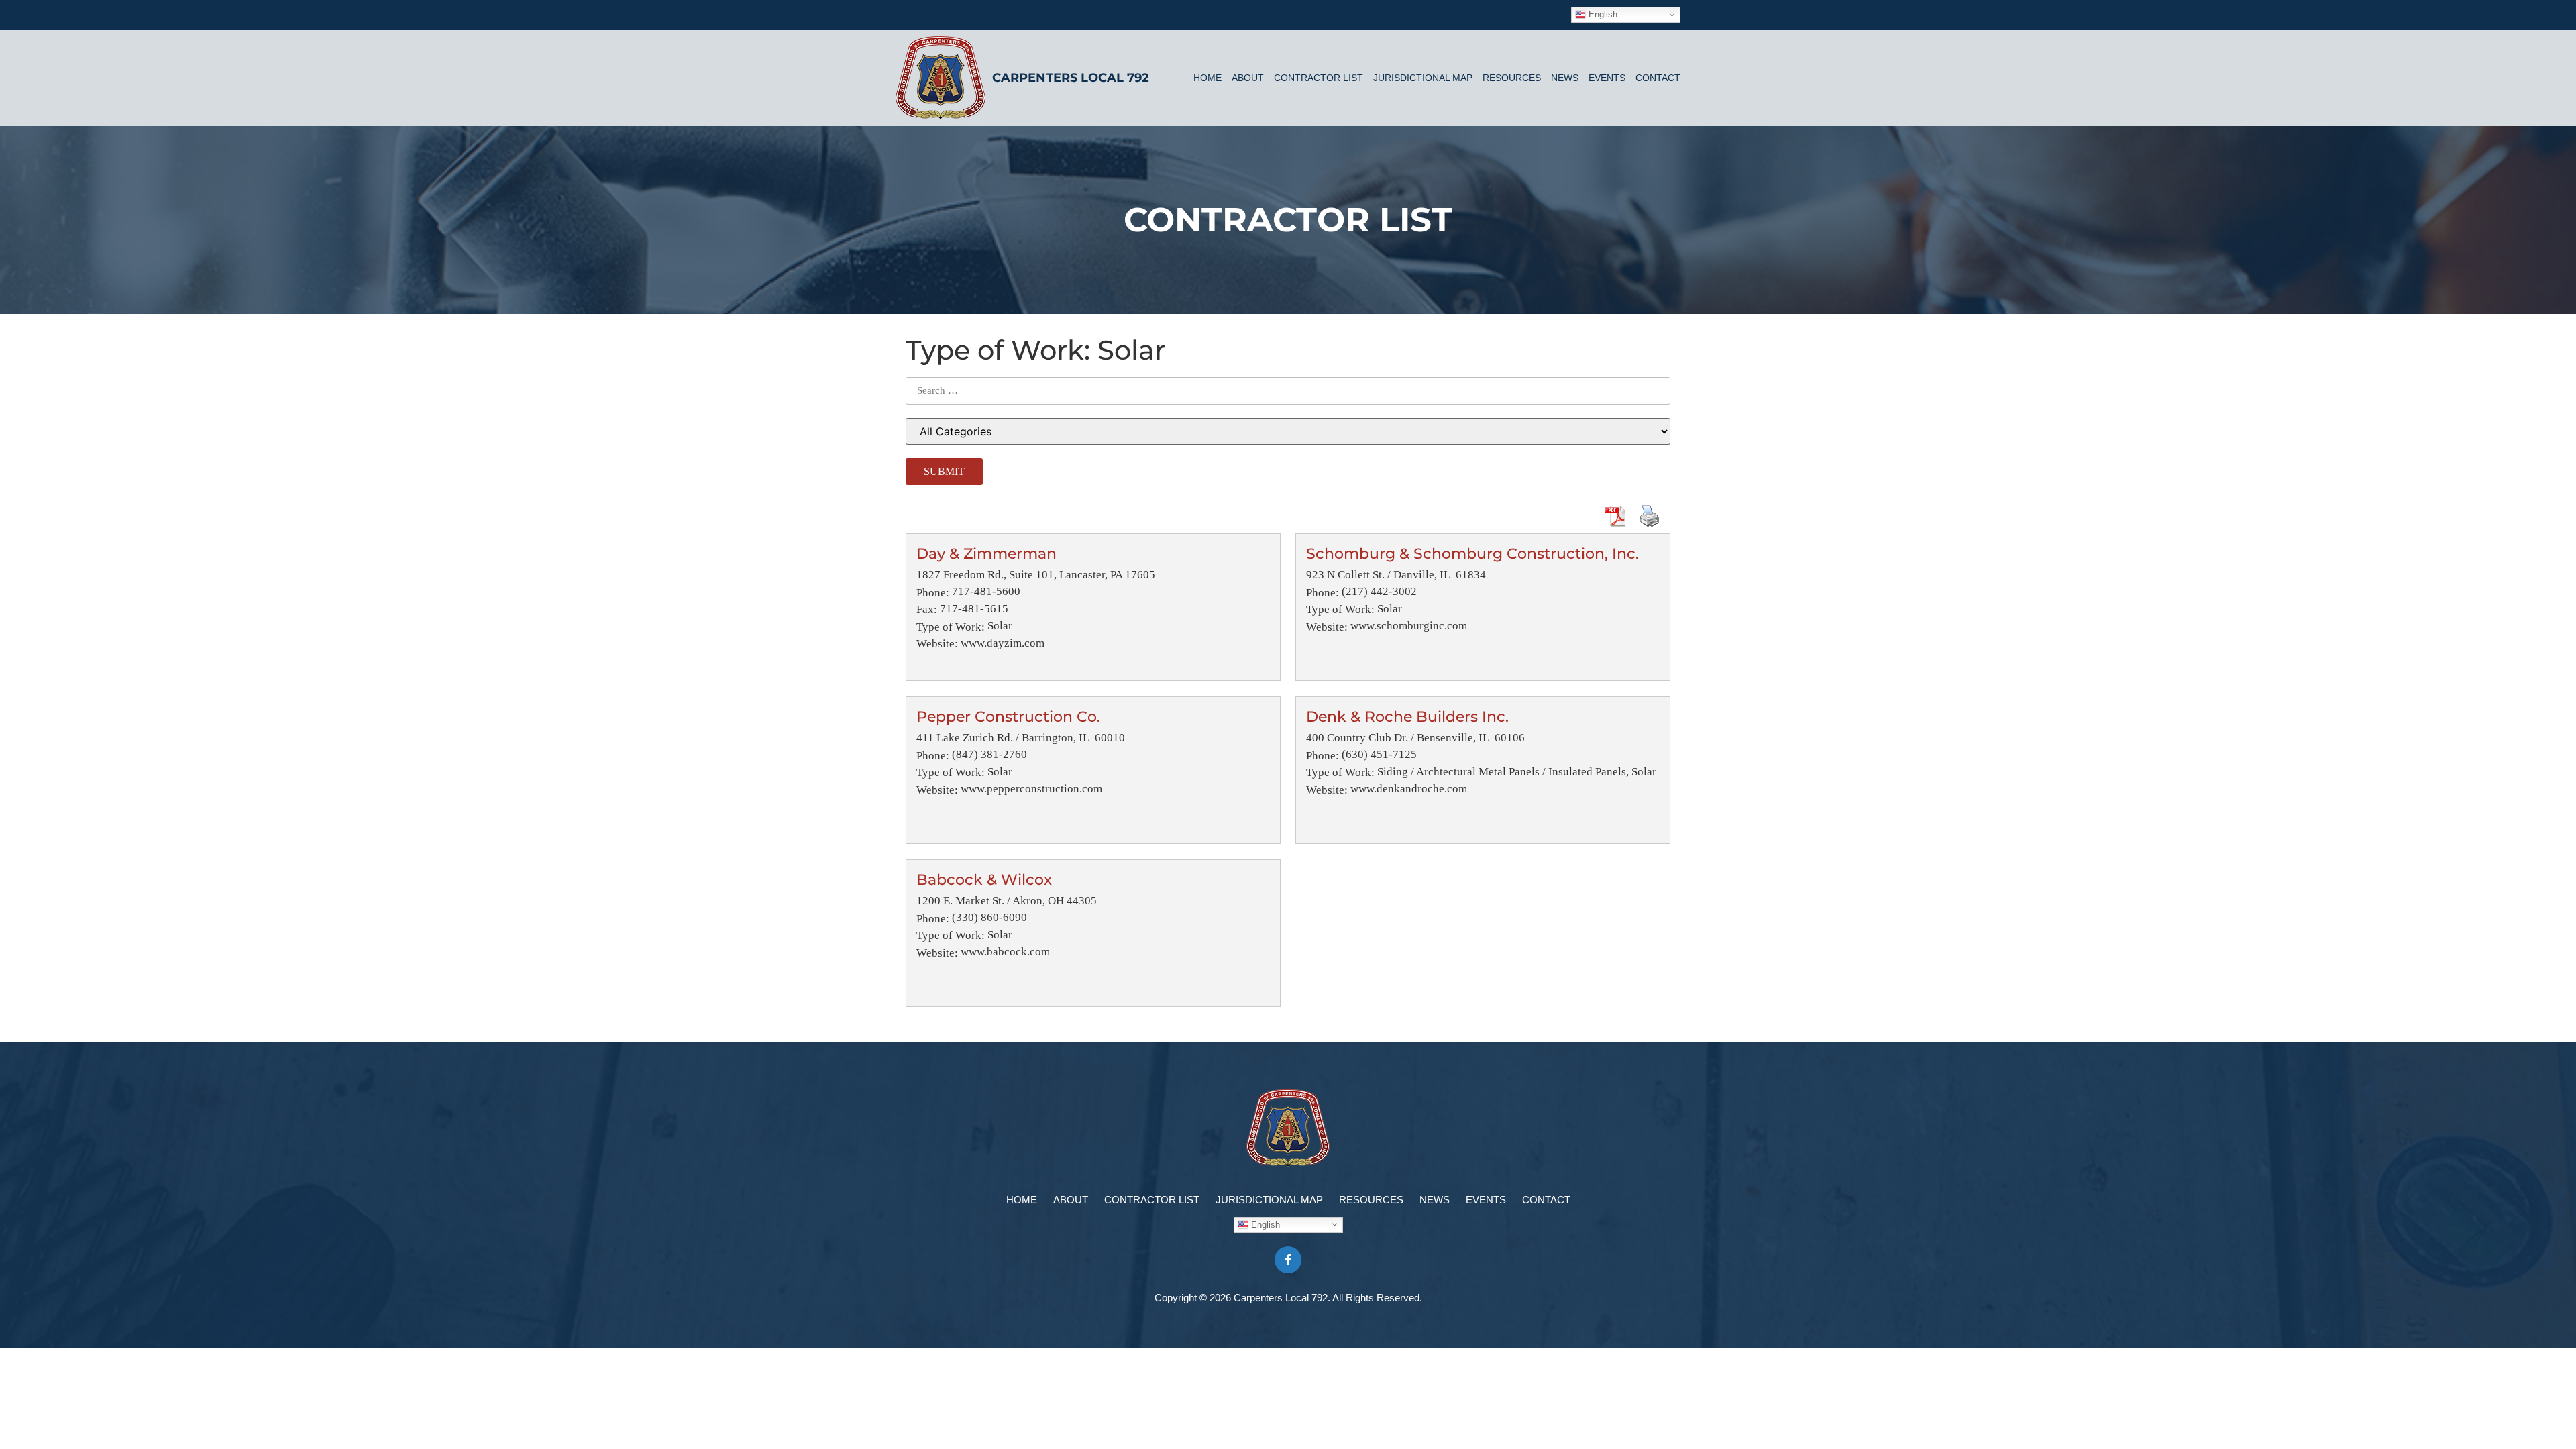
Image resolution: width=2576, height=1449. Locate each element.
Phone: (933, 593)
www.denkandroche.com (1409, 789)
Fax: (927, 609)
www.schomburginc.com (1409, 626)
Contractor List (1319, 78)
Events (1607, 78)
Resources (1512, 78)
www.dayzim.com (1003, 643)
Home (1207, 78)
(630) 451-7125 (1379, 754)
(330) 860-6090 (989, 917)
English (1602, 14)
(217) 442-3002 (1379, 591)
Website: (937, 644)
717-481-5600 (986, 591)
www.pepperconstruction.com (1031, 789)
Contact (1658, 78)
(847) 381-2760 (989, 754)
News (1565, 78)
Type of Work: (951, 627)
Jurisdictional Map (1423, 78)
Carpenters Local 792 (1071, 78)
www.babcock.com (1005, 952)
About (1248, 78)
